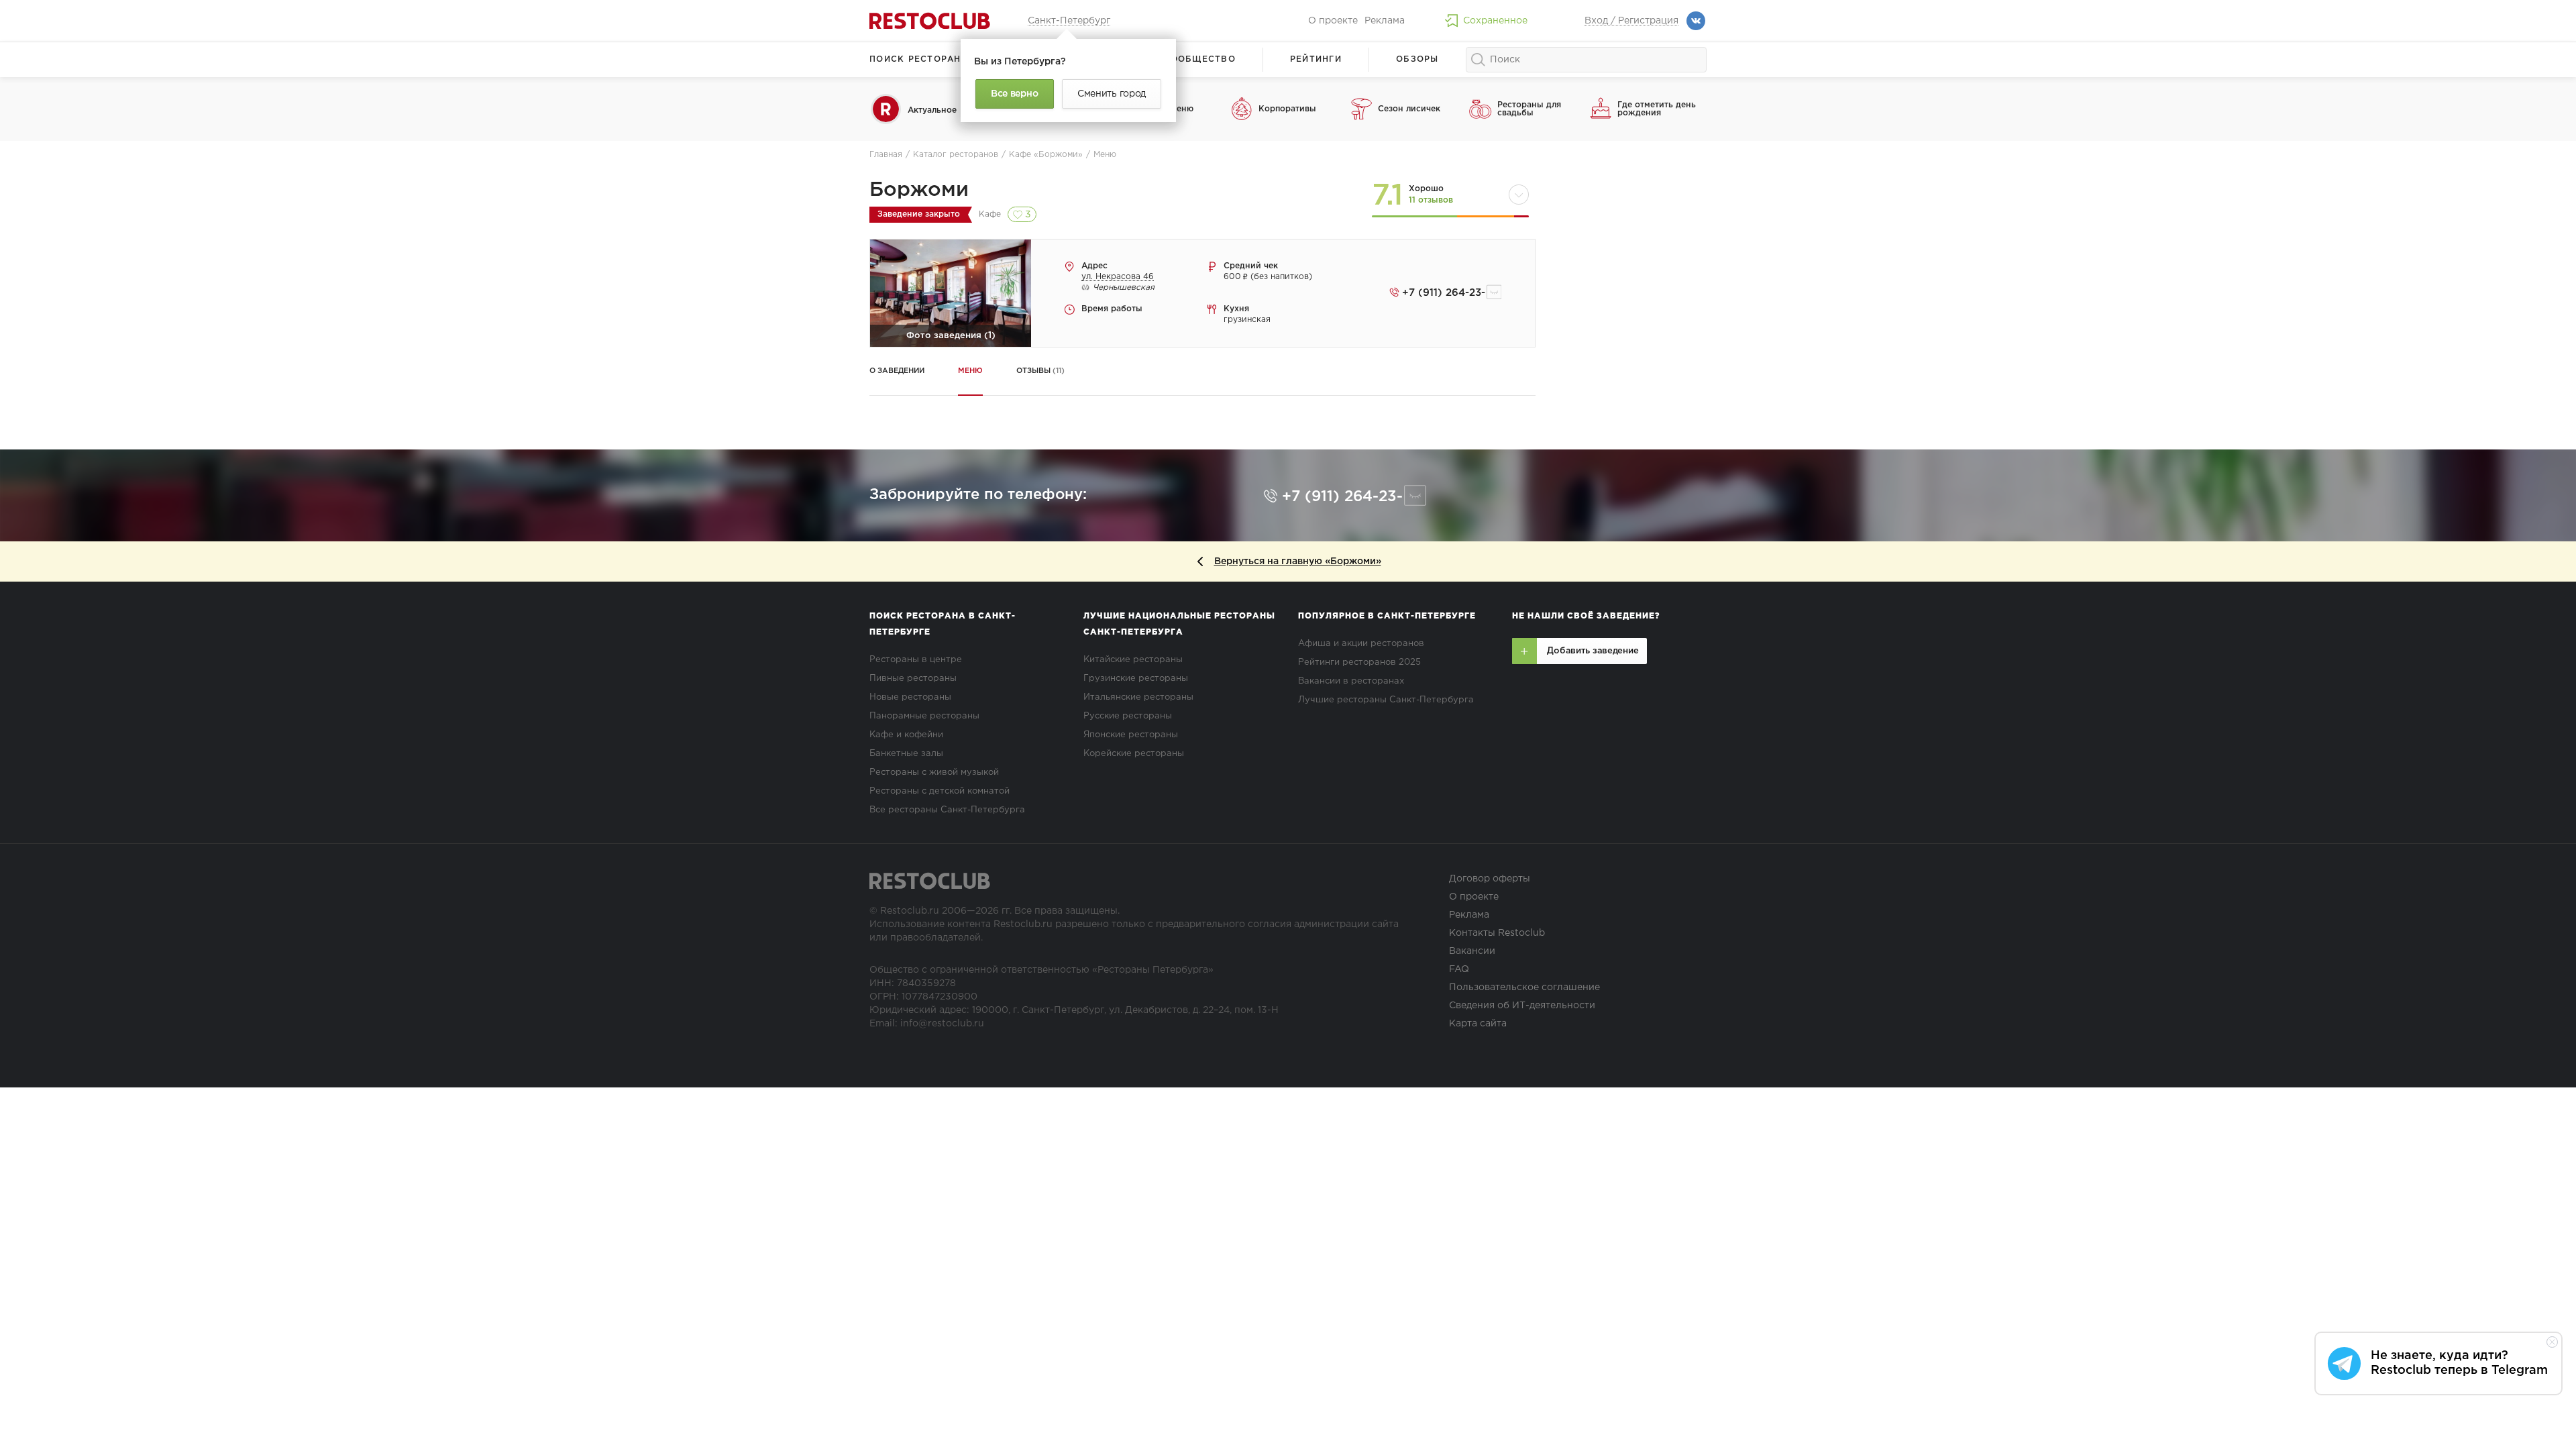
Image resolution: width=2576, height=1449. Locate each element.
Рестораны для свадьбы (1529, 109)
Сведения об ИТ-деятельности (1522, 1006)
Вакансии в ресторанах (1351, 681)
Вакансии (1472, 951)
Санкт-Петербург (1069, 21)
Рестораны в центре (916, 660)
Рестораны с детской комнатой (940, 791)
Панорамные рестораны (924, 716)
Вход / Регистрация (1631, 21)
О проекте (1333, 21)
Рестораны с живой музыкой (934, 772)
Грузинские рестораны (1136, 679)
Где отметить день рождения (1657, 109)
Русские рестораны (1128, 716)
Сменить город (1112, 94)
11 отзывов (1431, 200)
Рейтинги (1316, 59)
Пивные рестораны (913, 679)
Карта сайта (1478, 1024)
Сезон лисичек (1409, 109)
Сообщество (1199, 59)
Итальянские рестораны (1138, 697)
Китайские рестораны (1133, 660)
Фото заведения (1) (951, 336)
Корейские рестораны (1134, 754)
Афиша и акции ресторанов (1361, 644)
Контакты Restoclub (1497, 933)
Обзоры (1417, 59)
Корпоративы (1287, 109)
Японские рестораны (1131, 735)
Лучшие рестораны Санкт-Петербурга (1386, 700)
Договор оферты (1490, 879)
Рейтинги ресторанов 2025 (1359, 662)
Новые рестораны (910, 697)
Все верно (1014, 94)
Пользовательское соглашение (1524, 987)
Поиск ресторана (919, 59)
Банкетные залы (906, 754)
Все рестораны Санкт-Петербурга (947, 810)
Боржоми (919, 190)
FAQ (1459, 969)
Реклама (1385, 21)
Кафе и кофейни (906, 735)
